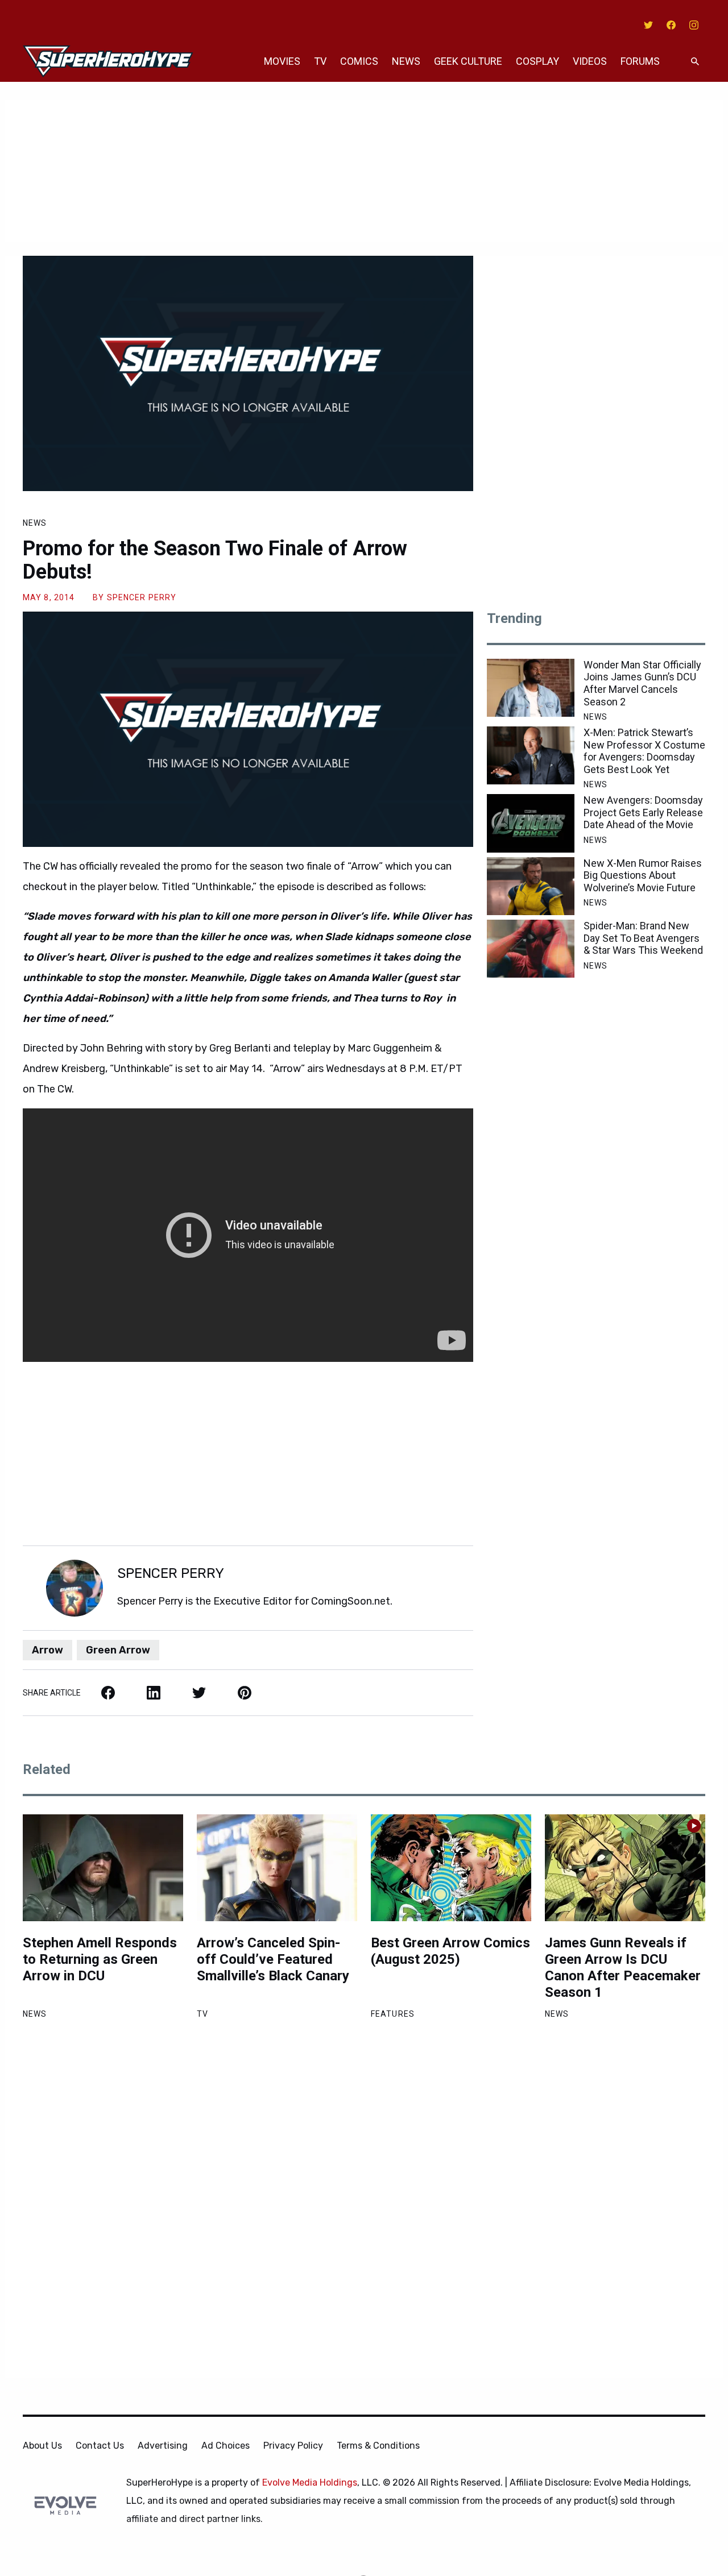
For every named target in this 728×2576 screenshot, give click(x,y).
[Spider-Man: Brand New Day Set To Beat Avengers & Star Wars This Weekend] (531, 949)
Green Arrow (118, 1650)
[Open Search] (695, 62)
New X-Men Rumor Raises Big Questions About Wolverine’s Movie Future (643, 875)
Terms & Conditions (378, 2446)
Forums (640, 61)
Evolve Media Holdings (310, 2482)
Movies (282, 61)
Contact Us (100, 2446)
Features (393, 2014)
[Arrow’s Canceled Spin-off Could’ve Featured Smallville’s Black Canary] (277, 1868)
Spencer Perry (142, 597)
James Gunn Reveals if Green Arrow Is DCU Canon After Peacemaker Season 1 (623, 1967)
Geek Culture (468, 61)
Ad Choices (226, 2446)
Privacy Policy (293, 2446)
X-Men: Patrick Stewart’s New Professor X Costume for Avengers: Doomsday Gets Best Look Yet (644, 751)
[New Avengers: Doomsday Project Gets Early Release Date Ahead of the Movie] (531, 823)
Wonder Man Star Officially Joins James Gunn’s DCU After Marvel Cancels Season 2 (642, 683)
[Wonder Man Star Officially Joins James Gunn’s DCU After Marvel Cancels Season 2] (531, 688)
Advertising (163, 2446)
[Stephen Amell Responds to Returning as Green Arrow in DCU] (103, 1868)
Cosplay (537, 61)
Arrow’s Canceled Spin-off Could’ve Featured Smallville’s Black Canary (273, 1959)
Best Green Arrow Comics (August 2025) (450, 1951)
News (406, 61)
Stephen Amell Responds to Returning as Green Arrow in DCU (100, 1959)
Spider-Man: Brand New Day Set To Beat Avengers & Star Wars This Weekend (643, 938)
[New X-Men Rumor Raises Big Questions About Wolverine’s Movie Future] (531, 886)
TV (320, 61)
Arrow (47, 1650)
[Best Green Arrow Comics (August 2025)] (451, 1868)
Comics (359, 61)
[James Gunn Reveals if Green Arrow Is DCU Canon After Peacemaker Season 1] (625, 1868)
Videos (590, 61)
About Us (42, 2446)
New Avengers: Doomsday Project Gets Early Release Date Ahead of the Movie (643, 812)
